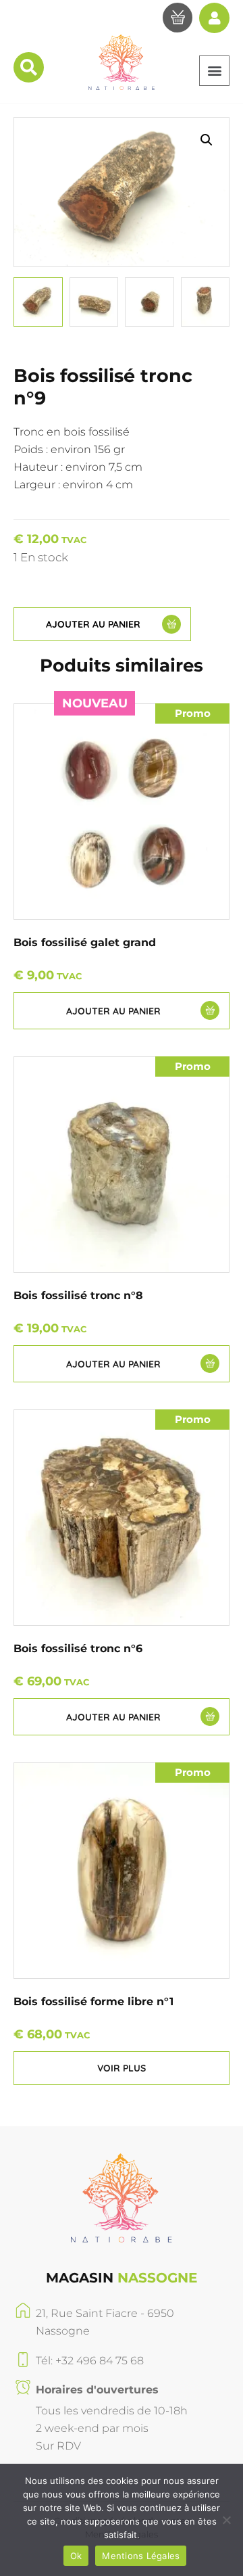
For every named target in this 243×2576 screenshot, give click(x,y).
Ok (76, 2556)
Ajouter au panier (93, 624)
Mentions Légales (141, 2556)
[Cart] (178, 20)
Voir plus (122, 2068)
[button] (214, 71)
